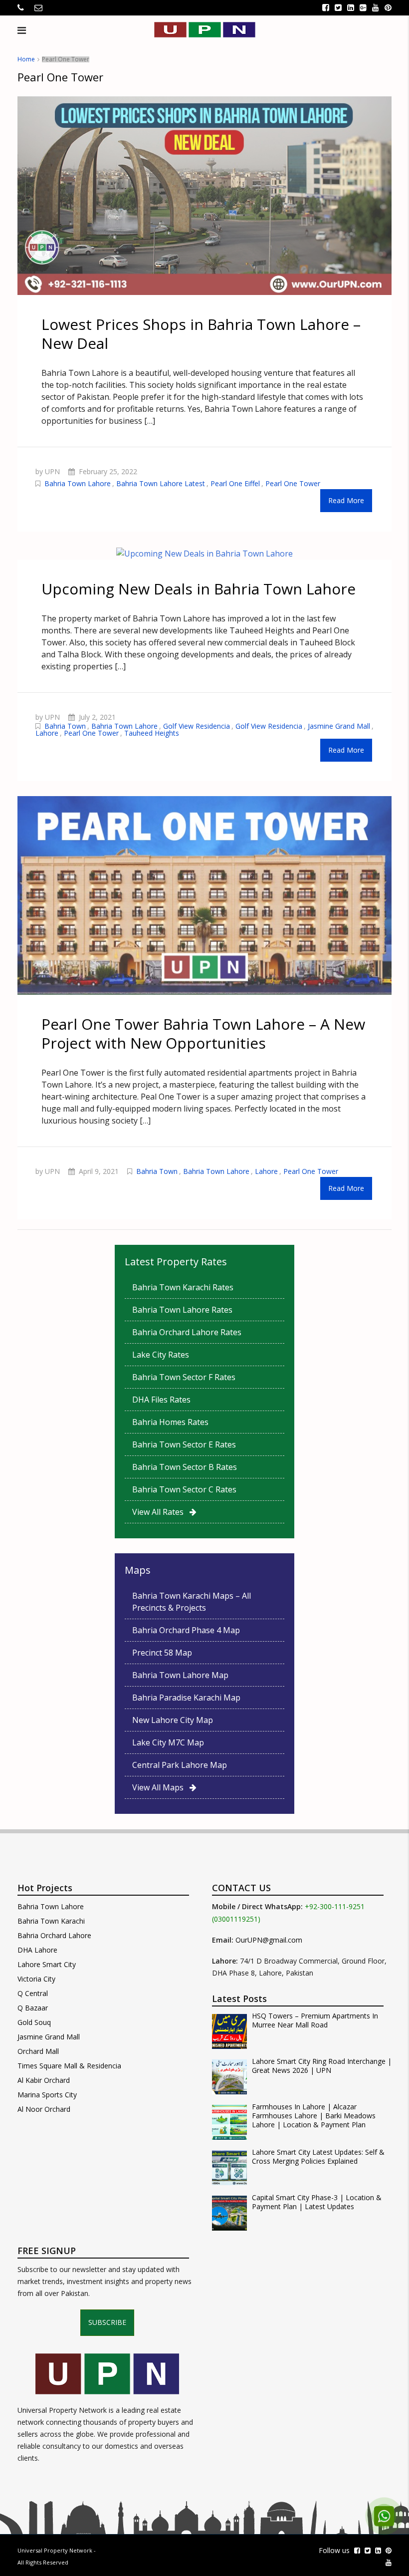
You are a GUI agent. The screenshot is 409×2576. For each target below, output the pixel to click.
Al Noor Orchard (44, 2109)
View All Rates (161, 1512)
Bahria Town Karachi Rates (183, 1287)
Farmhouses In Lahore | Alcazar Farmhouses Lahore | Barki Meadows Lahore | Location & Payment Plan (314, 2116)
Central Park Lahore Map (180, 1765)
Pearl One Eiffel (235, 483)
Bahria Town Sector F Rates (184, 1377)
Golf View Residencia (197, 726)
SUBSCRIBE (107, 2322)
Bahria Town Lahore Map (180, 1675)
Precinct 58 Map (162, 1653)
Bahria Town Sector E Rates (184, 1444)
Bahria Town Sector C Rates (184, 1489)
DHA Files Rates (161, 1400)
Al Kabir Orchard (44, 2080)
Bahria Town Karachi (51, 1921)
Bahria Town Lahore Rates (182, 1310)
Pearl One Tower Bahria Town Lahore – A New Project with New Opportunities (203, 1033)
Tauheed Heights (152, 733)
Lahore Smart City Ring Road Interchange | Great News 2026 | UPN (322, 2066)
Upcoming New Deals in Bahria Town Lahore (199, 589)
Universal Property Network (55, 2550)
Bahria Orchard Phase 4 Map (186, 1630)
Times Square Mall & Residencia (69, 2066)
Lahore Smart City (47, 1964)
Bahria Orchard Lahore (54, 1935)
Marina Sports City (47, 2095)
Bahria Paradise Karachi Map (186, 1698)
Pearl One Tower (293, 483)
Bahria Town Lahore (78, 483)
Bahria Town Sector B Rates (185, 1467)
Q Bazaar (33, 2008)
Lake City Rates (161, 1355)
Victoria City (36, 1979)
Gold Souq (34, 2022)
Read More (346, 500)
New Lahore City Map (173, 1720)
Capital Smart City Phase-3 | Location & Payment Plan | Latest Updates (317, 2202)
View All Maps (161, 1787)
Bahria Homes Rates (170, 1422)
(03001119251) (236, 1919)
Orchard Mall (38, 2051)
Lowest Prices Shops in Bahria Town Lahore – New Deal (201, 334)
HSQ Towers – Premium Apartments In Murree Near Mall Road (315, 2020)
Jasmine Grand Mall (339, 726)
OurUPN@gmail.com (269, 1940)
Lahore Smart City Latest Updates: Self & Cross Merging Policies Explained (318, 2157)
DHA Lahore (37, 1950)
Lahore (47, 733)
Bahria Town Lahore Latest (161, 483)
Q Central (33, 1993)
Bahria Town (65, 726)
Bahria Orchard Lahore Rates (187, 1332)
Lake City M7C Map (168, 1742)
